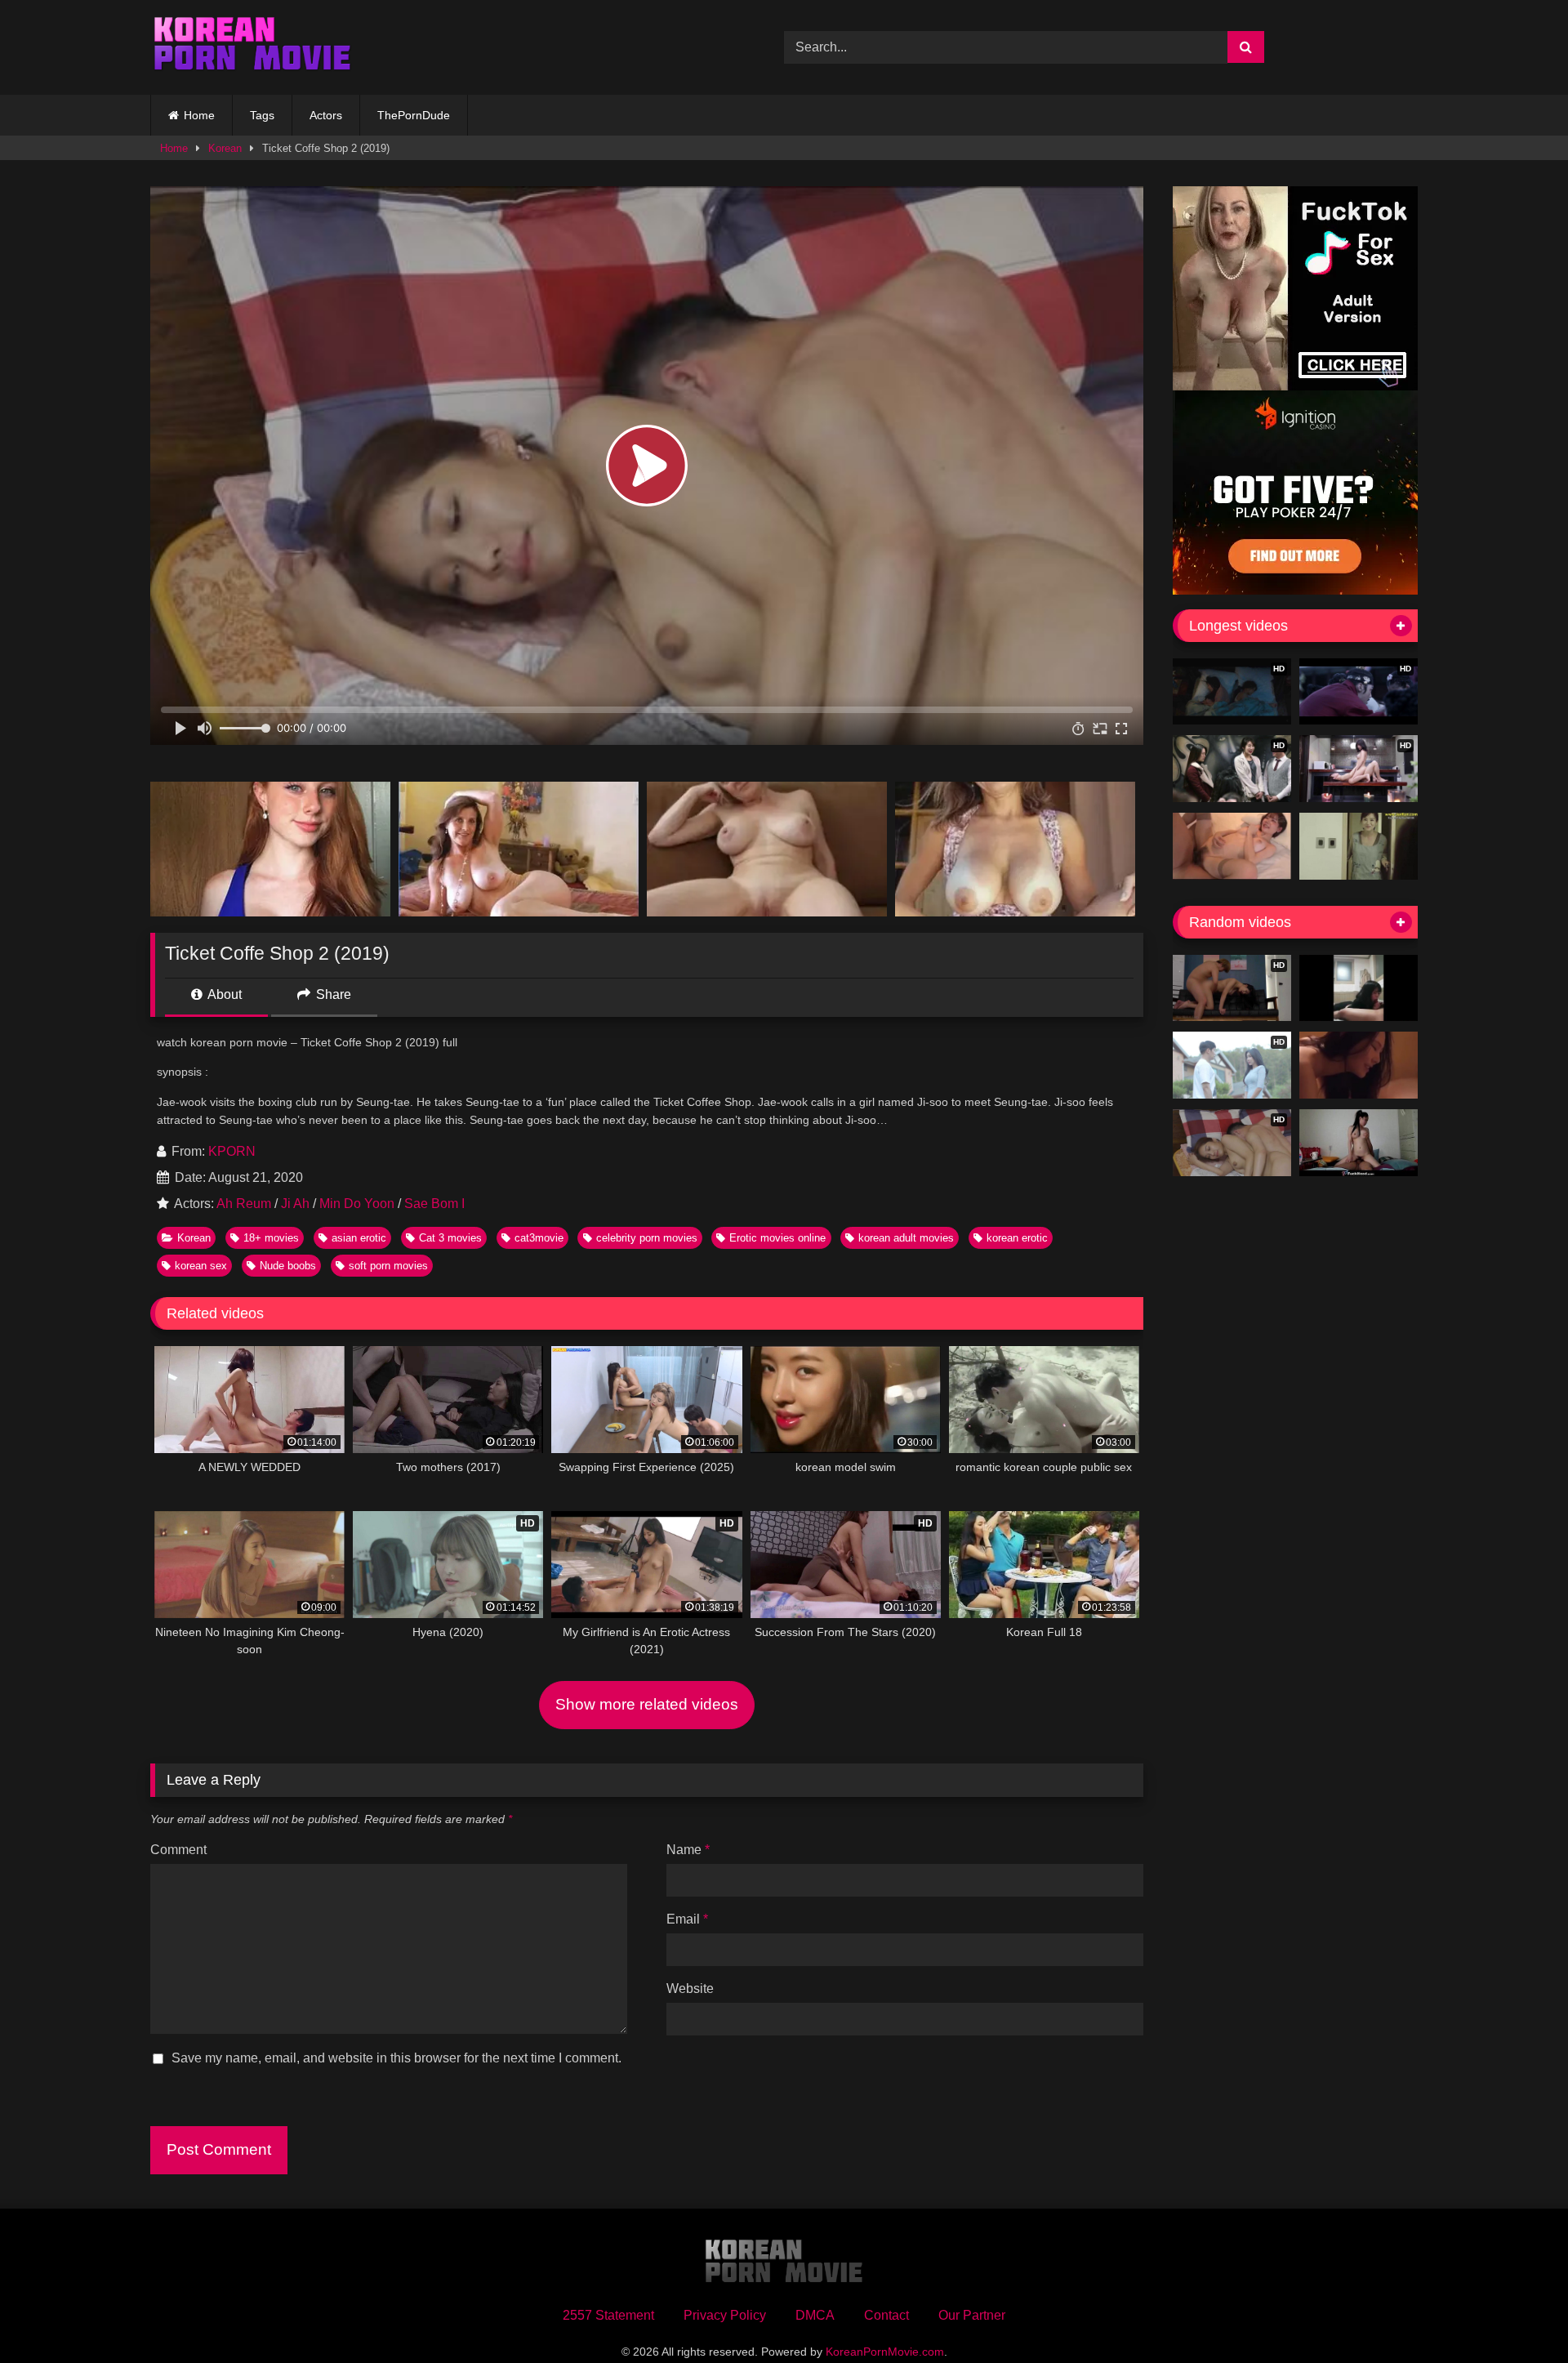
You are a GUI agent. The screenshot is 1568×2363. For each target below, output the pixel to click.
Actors (326, 115)
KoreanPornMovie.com (885, 2352)
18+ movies (271, 1238)
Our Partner (972, 2315)
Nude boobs (288, 1266)
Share (332, 994)
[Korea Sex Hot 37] (1232, 846)
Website (690, 1988)
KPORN (232, 1151)
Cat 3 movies (450, 1238)
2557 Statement (608, 2315)
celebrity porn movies (647, 1238)
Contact (886, 2315)
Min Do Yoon (357, 1204)
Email (687, 1919)
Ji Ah (295, 1204)
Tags (262, 115)
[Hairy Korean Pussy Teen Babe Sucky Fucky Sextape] (1359, 1143)
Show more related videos (647, 1704)
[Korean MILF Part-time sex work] (1359, 846)
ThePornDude (414, 115)
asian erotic (359, 1238)
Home (199, 115)
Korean (225, 148)
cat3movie (539, 1238)
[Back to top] (1517, 2314)
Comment (178, 1850)
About (223, 994)
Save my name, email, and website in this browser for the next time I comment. (396, 2058)
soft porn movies (388, 1266)
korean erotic (1017, 1238)
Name (688, 1850)
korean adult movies (906, 1238)
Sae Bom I (434, 1204)
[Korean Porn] (252, 47)
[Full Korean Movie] (1359, 1065)
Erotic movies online (777, 1238)
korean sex (201, 1266)
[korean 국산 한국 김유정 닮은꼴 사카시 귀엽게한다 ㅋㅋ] (1359, 988)
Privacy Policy (725, 2315)
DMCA (815, 2315)
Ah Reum (244, 1204)
